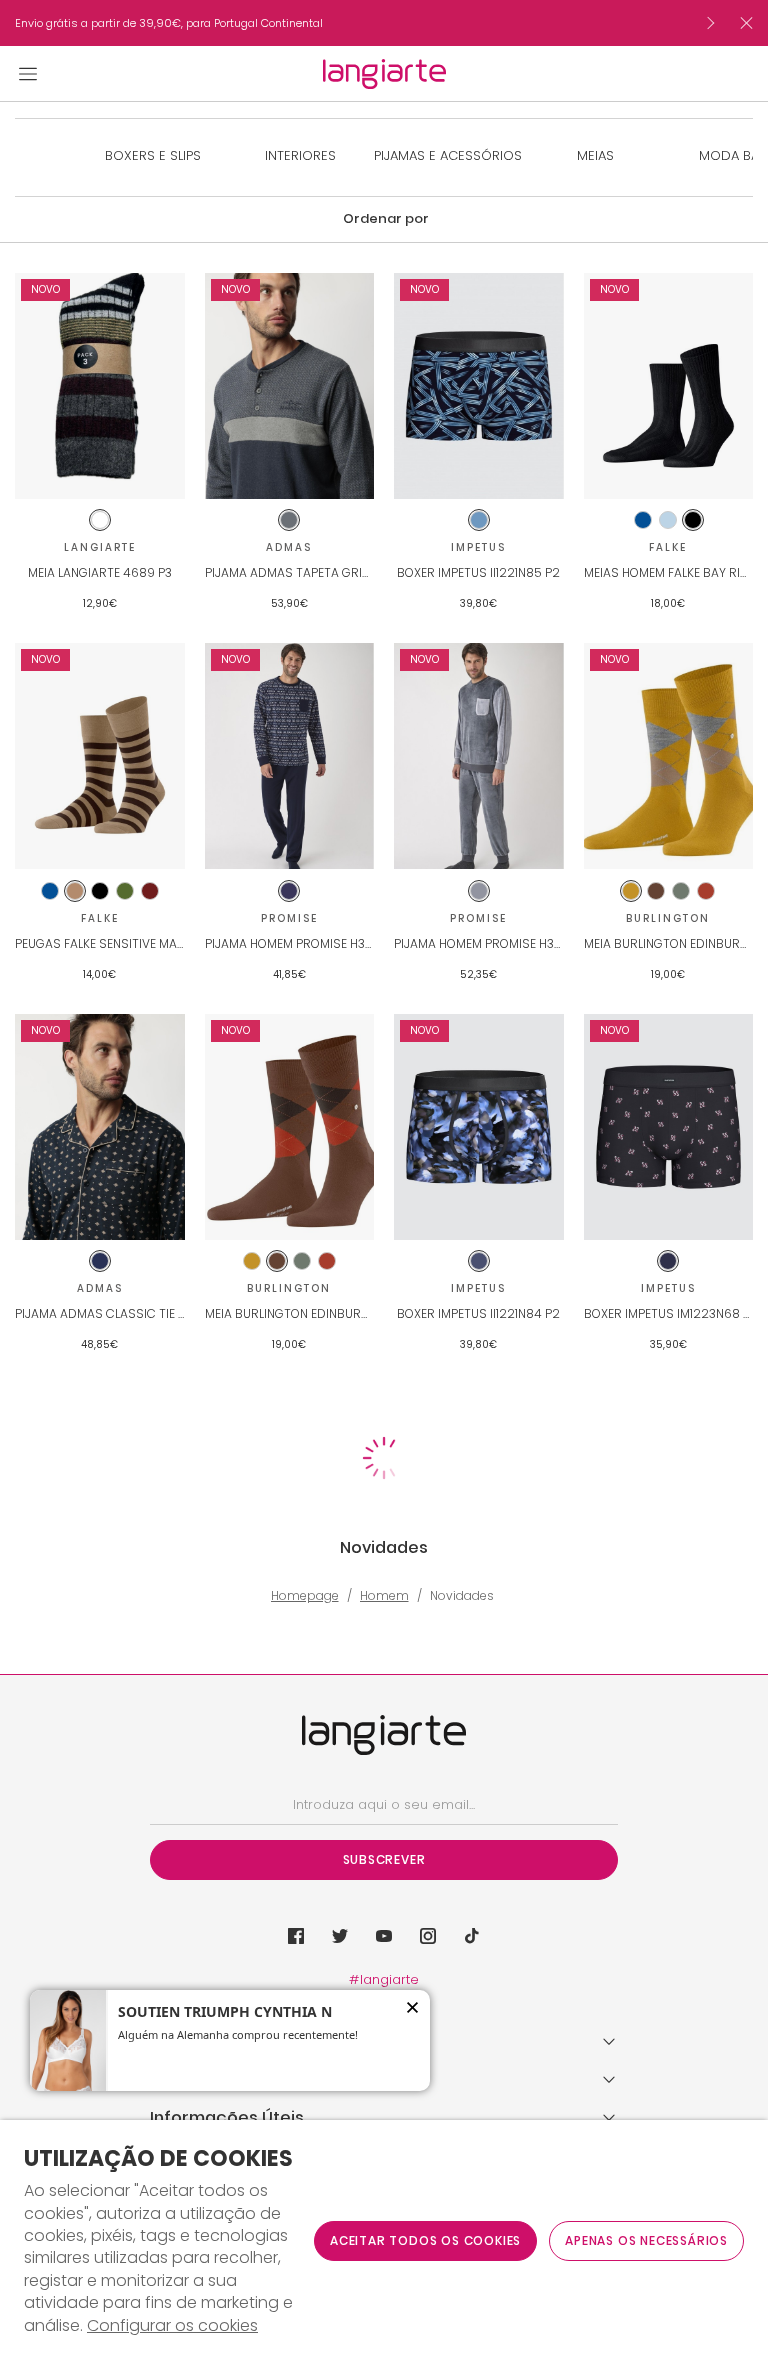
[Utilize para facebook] (296, 1936)
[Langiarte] (384, 74)
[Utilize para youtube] (384, 1936)
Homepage (305, 1596)
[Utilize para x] (340, 1936)
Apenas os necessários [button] (646, 2240)
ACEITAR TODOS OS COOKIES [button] (425, 2240)
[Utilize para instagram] (428, 1936)
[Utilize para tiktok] (472, 1936)
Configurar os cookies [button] (172, 2326)
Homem (384, 1596)
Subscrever (384, 1859)
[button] (384, 219)
